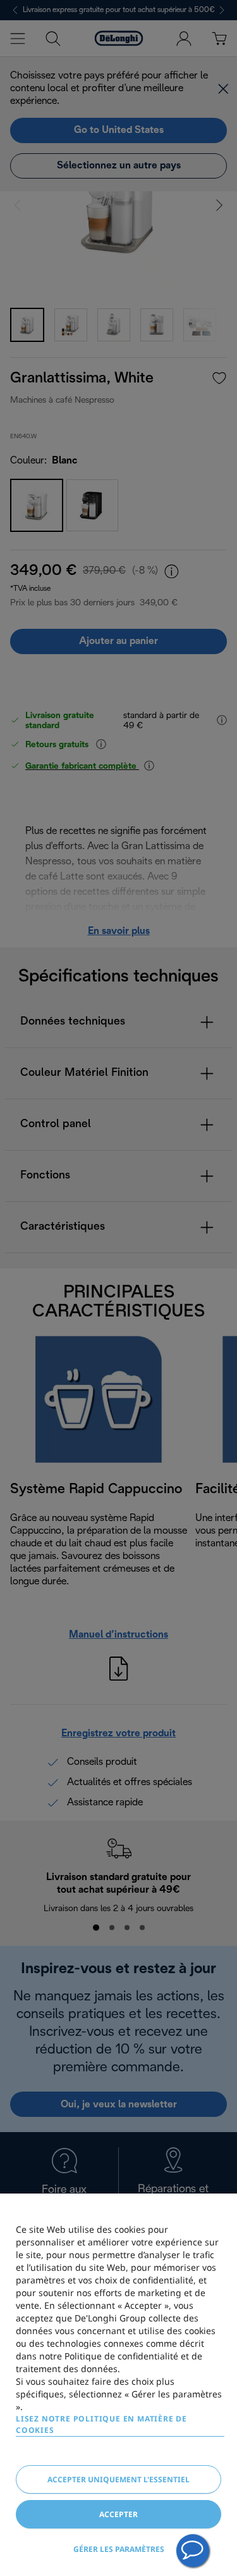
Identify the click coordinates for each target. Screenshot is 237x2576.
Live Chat (193, 2551)
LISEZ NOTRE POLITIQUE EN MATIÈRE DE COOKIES (101, 2424)
